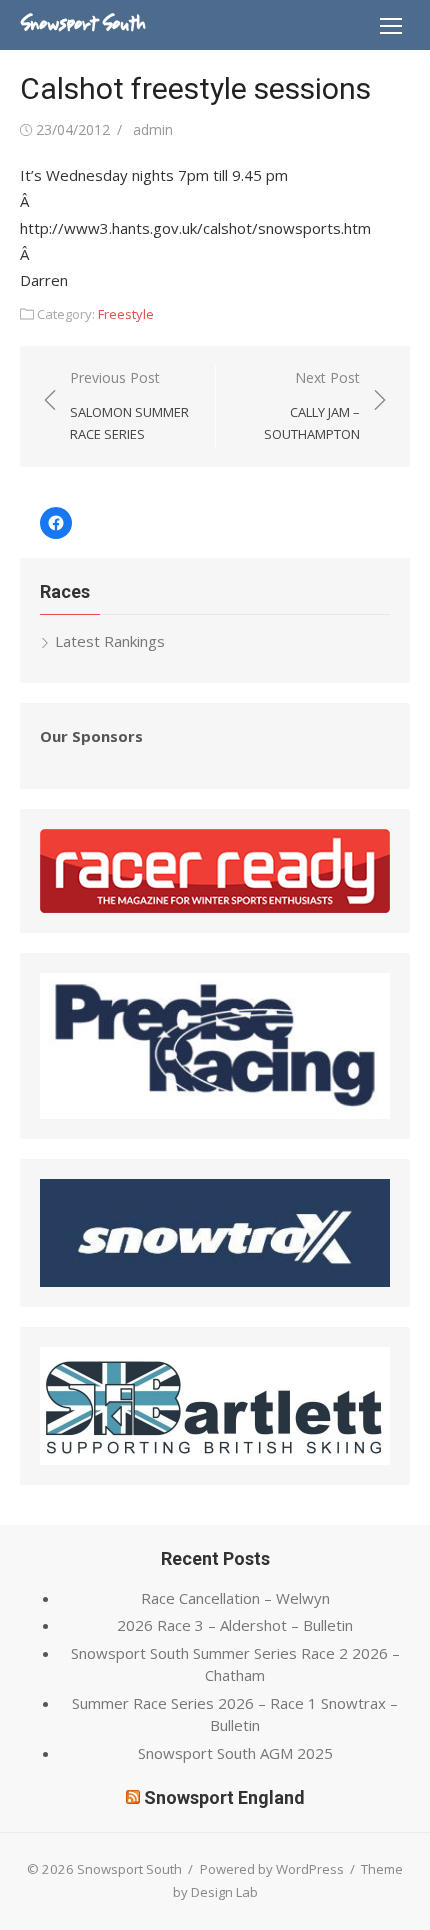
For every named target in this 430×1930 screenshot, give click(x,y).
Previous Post (129, 405)
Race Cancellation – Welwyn (235, 1598)
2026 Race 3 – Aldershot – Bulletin (235, 1625)
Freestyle (126, 314)
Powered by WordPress (272, 1869)
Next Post (312, 405)
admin (153, 129)
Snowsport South (83, 24)
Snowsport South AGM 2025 (235, 1753)
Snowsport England (224, 1797)
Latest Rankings (110, 641)
